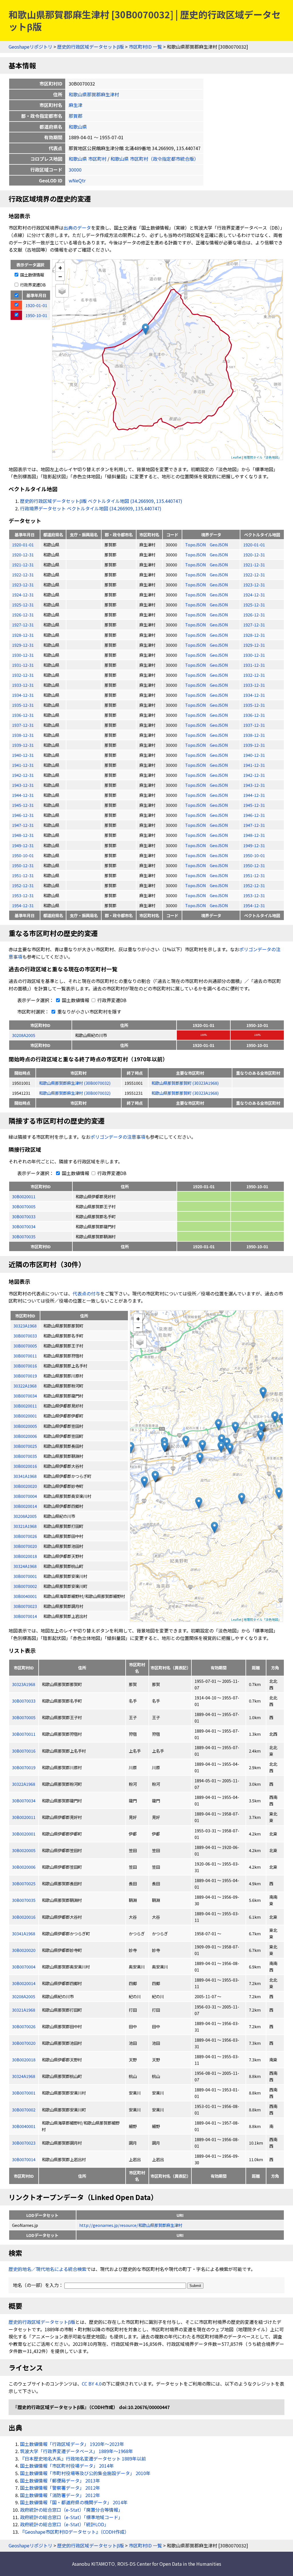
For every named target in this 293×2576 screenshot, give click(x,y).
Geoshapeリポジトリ (30, 47)
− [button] (60, 276)
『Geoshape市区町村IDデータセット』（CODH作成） (75, 2532)
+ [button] (60, 267)
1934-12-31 (23, 695)
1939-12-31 (23, 745)
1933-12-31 (23, 685)
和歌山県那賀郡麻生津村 (94, 94)
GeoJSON (219, 545)
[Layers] (62, 291)
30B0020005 (24, 1850)
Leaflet (236, 457)
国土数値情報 (32, 275)
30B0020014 (24, 1983)
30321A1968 (24, 2010)
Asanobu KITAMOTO (93, 2564)
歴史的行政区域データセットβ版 (91, 47)
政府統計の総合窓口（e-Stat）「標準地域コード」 (71, 2517)
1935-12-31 (23, 705)
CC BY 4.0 (92, 2384)
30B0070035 (24, 1236)
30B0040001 (24, 2126)
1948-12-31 (23, 835)
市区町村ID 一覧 (145, 47)
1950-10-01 (23, 855)
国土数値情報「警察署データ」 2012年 (60, 2488)
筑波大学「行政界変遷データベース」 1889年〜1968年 (77, 2451)
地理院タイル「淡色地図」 (262, 457)
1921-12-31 (23, 565)
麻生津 (76, 105)
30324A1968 (24, 2076)
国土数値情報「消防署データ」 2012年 (60, 2495)
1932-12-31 (23, 675)
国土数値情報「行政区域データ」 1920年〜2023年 (72, 2444)
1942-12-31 (23, 775)
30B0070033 (24, 1216)
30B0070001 (24, 2093)
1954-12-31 (23, 905)
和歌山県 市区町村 (88, 159)
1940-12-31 (23, 755)
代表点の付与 (86, 1293)
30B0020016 (24, 1917)
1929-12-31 (23, 645)
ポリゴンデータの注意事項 (118, 1137)
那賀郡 (76, 116)
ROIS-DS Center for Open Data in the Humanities (169, 2564)
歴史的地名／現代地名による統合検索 (47, 2269)
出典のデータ (77, 228)
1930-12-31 (23, 655)
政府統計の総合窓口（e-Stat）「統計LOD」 (64, 2524)
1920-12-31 (23, 555)
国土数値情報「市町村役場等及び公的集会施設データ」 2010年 (85, 2473)
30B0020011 (24, 1196)
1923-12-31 (23, 585)
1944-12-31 (23, 795)
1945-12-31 (23, 805)
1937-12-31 (23, 725)
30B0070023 (24, 2143)
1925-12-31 (23, 605)
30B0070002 (24, 2110)
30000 (75, 170)
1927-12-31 (23, 625)
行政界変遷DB (32, 285)
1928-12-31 (23, 635)
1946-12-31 (23, 815)
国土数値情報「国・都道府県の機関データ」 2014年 (74, 2502)
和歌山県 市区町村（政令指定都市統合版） (155, 159)
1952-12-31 (23, 885)
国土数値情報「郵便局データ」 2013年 (60, 2481)
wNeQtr (77, 180)
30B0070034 (24, 1226)
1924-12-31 (23, 595)
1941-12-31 (23, 765)
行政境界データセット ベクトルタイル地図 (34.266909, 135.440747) (91, 508)
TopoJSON (196, 545)
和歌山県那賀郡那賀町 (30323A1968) (185, 1083)
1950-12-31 (23, 865)
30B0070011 (24, 1734)
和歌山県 (78, 127)
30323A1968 (24, 1684)
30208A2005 (24, 1035)
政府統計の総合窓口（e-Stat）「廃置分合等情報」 (71, 2510)
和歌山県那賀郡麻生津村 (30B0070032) (75, 1083)
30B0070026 (24, 2026)
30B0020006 (24, 1867)
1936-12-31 (23, 715)
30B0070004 (24, 1967)
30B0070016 (24, 1751)
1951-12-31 (23, 875)
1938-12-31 (23, 735)
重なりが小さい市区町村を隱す (89, 1012)
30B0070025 (24, 1883)
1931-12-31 (23, 665)
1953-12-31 (23, 895)
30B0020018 (24, 2060)
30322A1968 (24, 1784)
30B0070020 (24, 2043)
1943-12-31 (23, 785)
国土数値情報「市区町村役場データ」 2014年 (67, 2466)
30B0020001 (24, 1834)
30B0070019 (24, 1767)
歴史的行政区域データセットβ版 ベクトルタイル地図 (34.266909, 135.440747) (101, 501)
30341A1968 (24, 1933)
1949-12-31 (23, 845)
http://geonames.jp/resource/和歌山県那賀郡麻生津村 (131, 2225)
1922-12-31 (23, 575)
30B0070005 (24, 1206)
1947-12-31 (23, 825)
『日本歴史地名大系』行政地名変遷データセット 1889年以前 (83, 2458)
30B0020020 (24, 1950)
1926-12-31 (23, 615)
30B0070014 (24, 2159)
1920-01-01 (23, 545)
